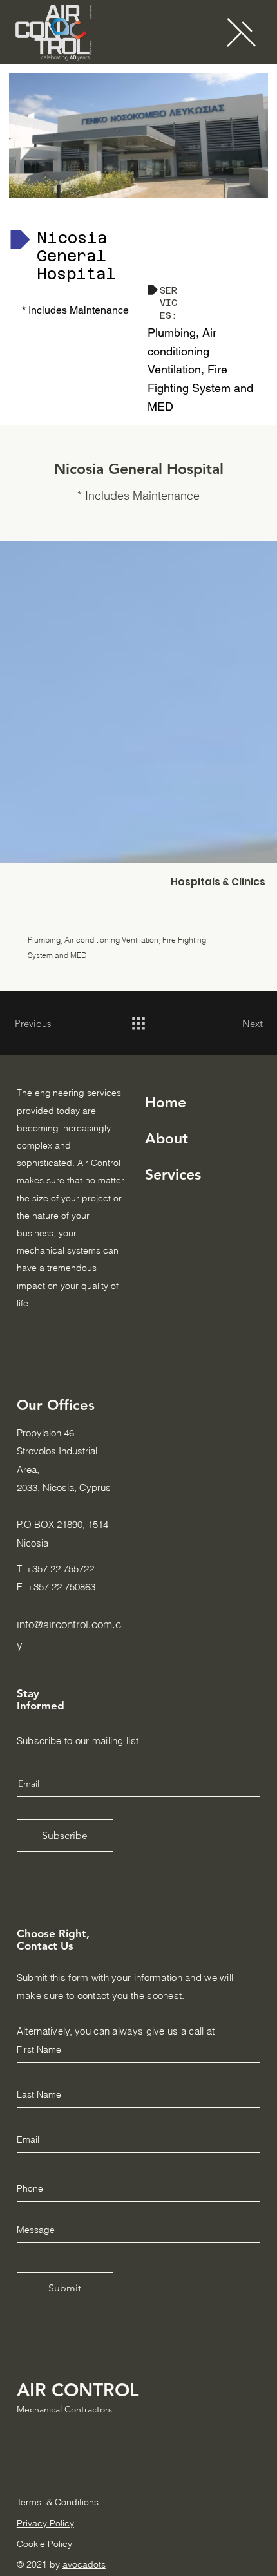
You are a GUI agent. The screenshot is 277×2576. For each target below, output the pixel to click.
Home (166, 1102)
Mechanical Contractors (64, 2409)
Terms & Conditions (58, 2502)
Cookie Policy (44, 2544)
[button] (241, 32)
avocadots (84, 2564)
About (167, 1138)
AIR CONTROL (78, 2390)
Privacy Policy (45, 2523)
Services (173, 1174)
